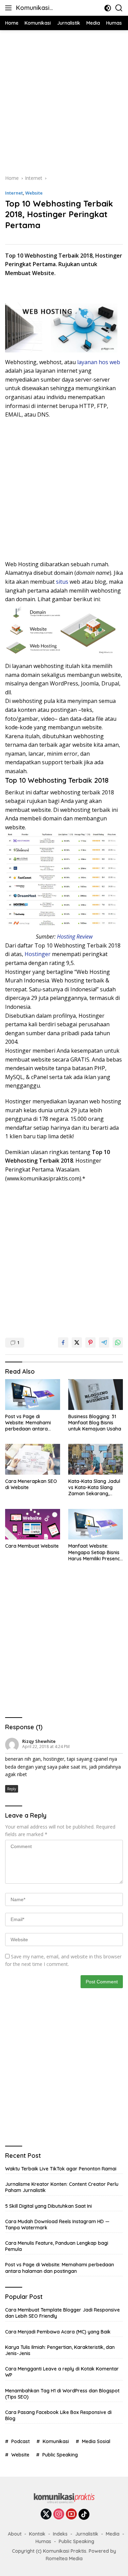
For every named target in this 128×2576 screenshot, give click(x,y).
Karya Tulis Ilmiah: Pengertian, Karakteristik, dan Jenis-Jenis (60, 2350)
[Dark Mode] (108, 8)
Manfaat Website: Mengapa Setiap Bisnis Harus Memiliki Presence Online (95, 1552)
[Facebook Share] (63, 1342)
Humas (43, 2541)
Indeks (60, 2534)
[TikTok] (84, 2514)
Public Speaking (60, 2455)
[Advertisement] (64, 101)
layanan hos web (99, 362)
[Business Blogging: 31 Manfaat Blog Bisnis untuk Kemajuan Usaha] (96, 1395)
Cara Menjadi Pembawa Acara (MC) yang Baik (58, 2332)
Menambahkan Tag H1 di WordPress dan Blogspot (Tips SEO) (62, 2394)
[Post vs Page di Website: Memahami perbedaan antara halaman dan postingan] (33, 1395)
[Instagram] (59, 2515)
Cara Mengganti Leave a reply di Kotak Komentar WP (62, 2372)
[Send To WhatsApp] (118, 1342)
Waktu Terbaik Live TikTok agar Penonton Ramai (61, 2169)
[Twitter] (46, 2515)
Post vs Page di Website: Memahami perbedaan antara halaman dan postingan (32, 1423)
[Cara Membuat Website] (33, 1524)
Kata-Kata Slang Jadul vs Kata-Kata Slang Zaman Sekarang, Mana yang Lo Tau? (94, 1488)
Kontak (37, 2534)
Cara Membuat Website (32, 1546)
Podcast (20, 2441)
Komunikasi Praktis (33, 8)
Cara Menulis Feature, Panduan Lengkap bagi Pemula (57, 2246)
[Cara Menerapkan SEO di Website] (33, 1459)
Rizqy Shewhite (39, 1741)
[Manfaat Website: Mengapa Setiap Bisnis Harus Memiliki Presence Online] (96, 1524)
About (15, 2534)
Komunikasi (56, 2441)
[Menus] (10, 8)
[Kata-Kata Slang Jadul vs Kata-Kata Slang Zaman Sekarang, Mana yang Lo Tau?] (96, 1459)
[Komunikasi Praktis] (64, 2500)
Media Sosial (96, 2441)
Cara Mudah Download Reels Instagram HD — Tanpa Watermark (57, 2225)
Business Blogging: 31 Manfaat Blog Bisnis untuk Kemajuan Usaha (95, 1423)
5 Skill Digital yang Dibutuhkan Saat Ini (48, 2206)
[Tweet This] (77, 1342)
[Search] (119, 8)
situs (61, 582)
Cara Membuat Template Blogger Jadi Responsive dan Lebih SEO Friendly (62, 2313)
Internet (14, 193)
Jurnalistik (87, 2534)
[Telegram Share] (104, 1342)
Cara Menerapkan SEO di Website (31, 1484)
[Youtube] (71, 2515)
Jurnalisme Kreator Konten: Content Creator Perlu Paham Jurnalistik (62, 2187)
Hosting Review (75, 937)
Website (34, 193)
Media (113, 2534)
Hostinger (38, 954)
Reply (12, 1789)
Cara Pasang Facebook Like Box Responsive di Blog (58, 2415)
